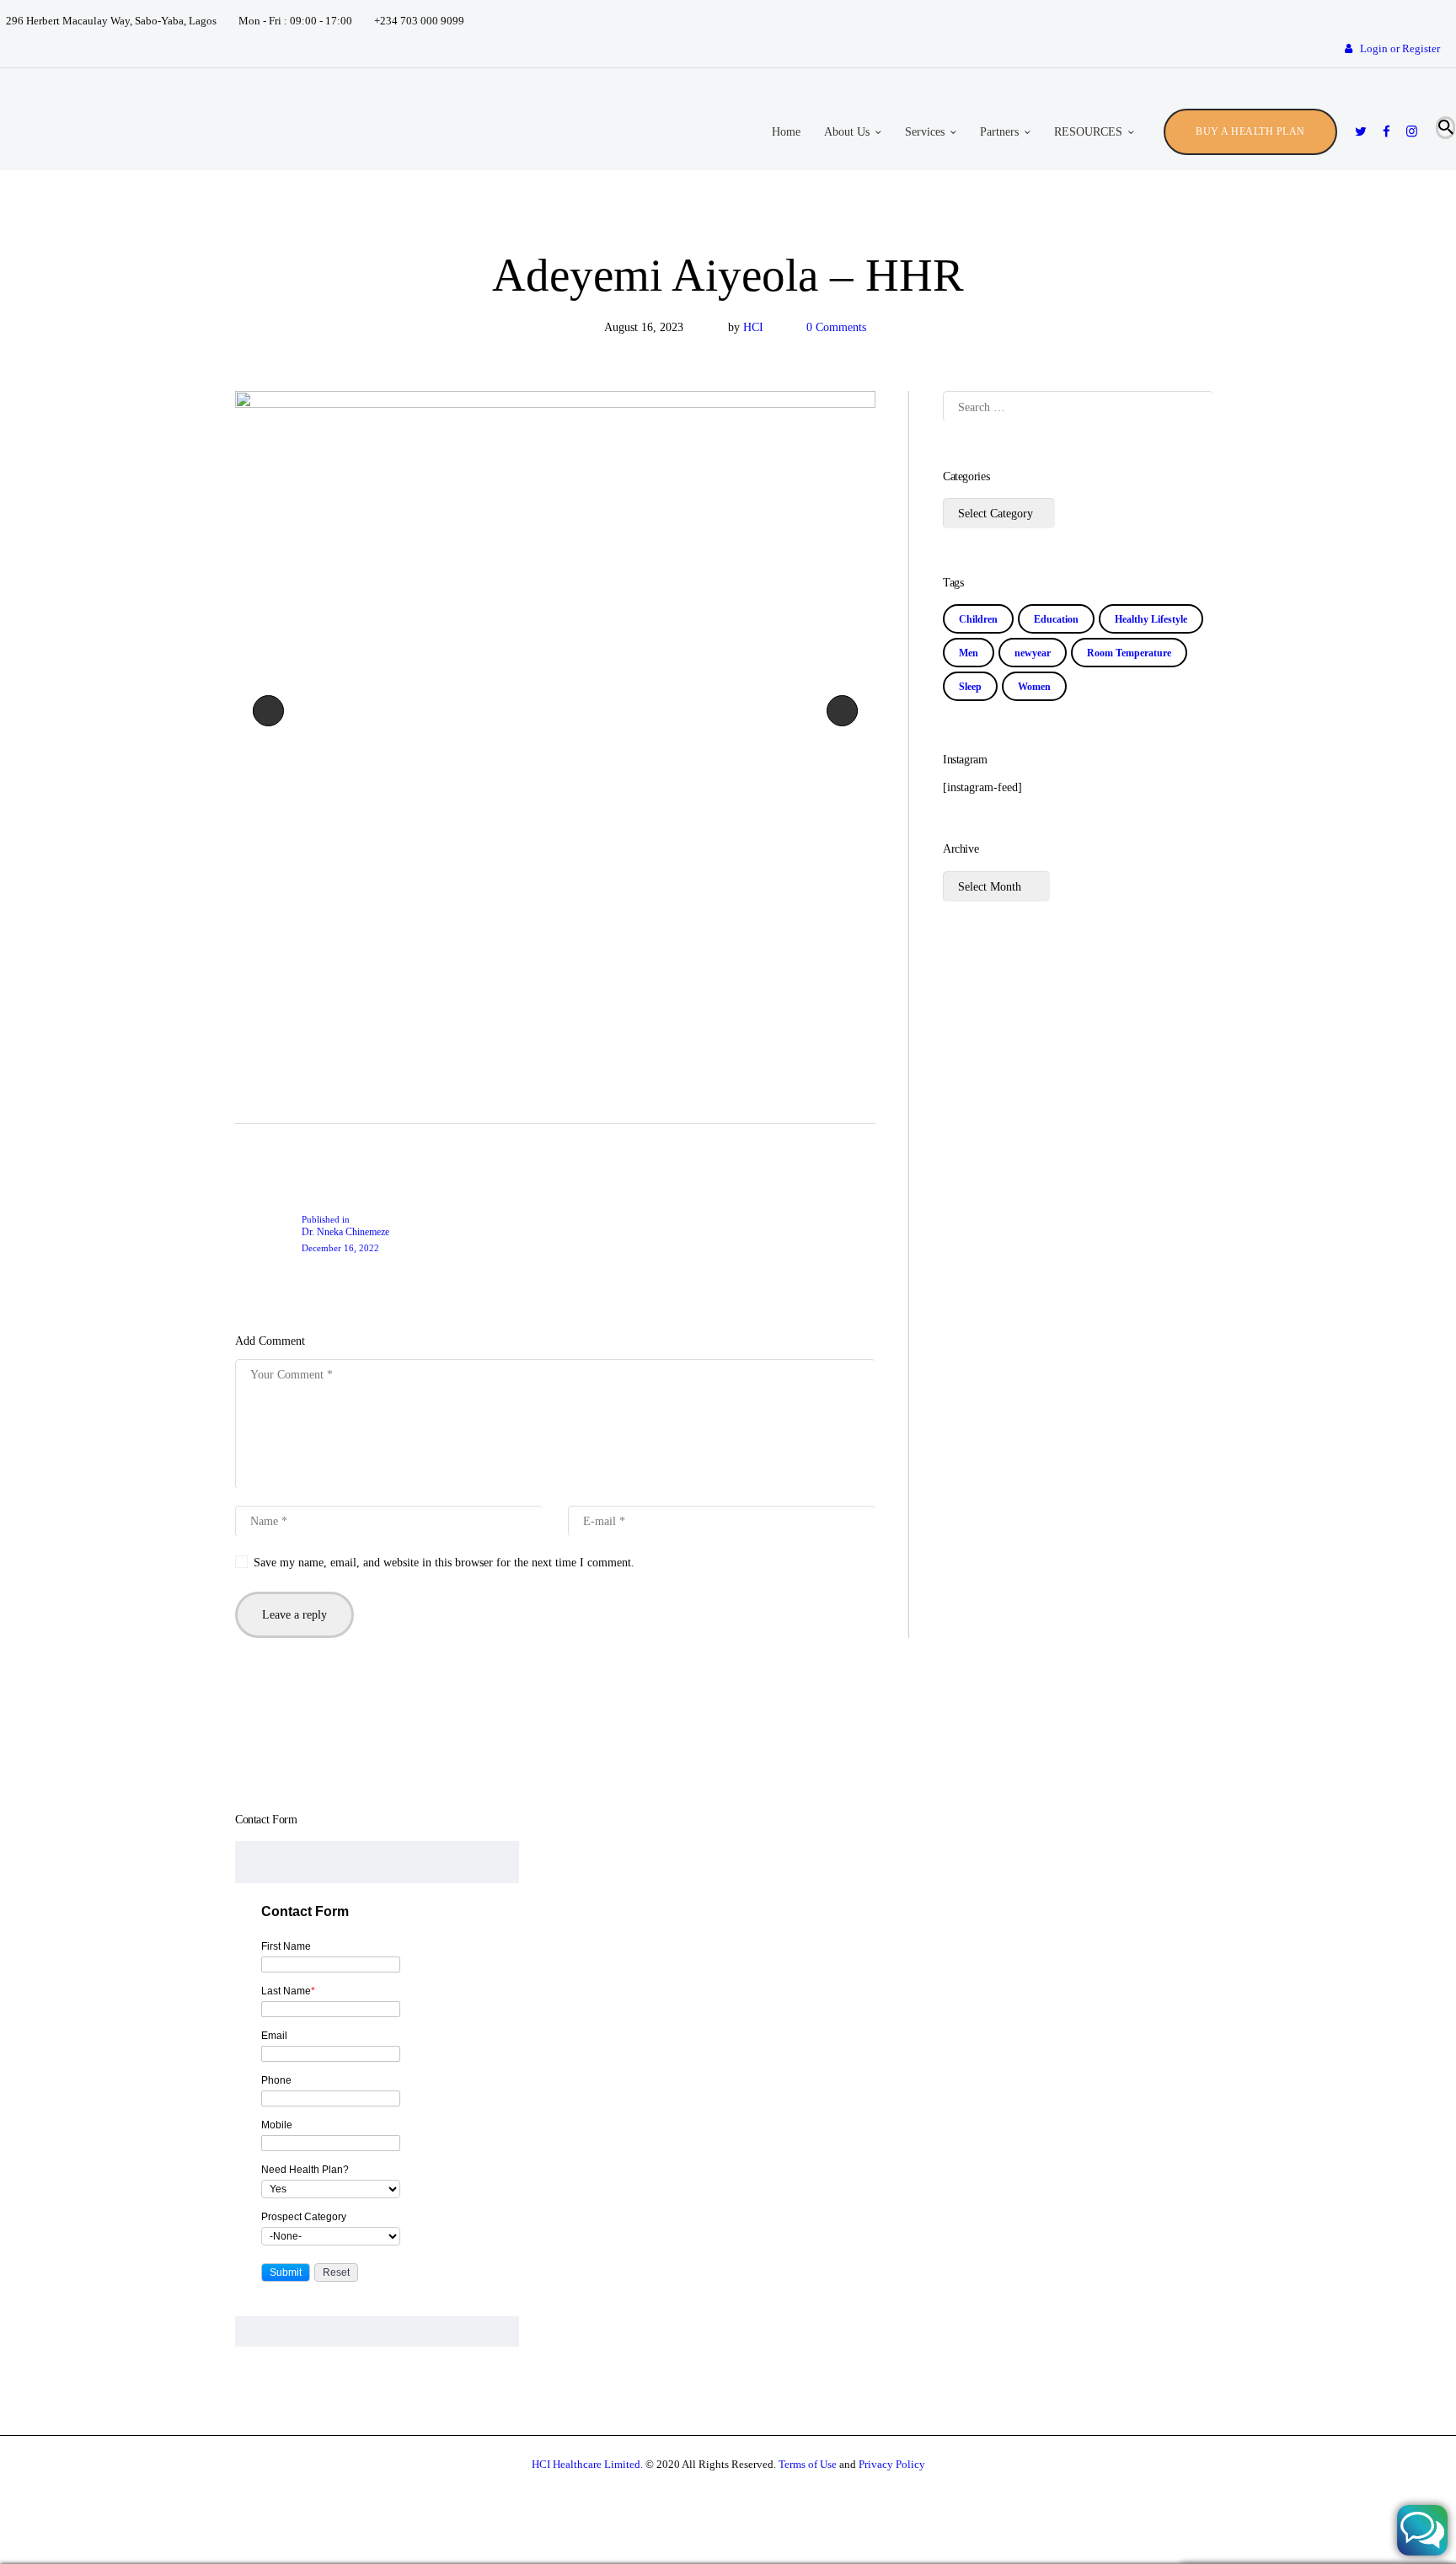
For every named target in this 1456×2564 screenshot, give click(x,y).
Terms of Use (808, 2464)
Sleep (970, 687)
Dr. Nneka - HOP (851, 711)
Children (978, 619)
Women (1034, 687)
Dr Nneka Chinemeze (272, 711)
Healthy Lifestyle (1151, 619)
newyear (1033, 653)
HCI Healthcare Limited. (587, 2464)
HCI (755, 327)
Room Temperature (1129, 653)
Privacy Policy (892, 2464)
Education (1056, 619)
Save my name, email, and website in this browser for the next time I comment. (444, 1563)
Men (969, 653)
